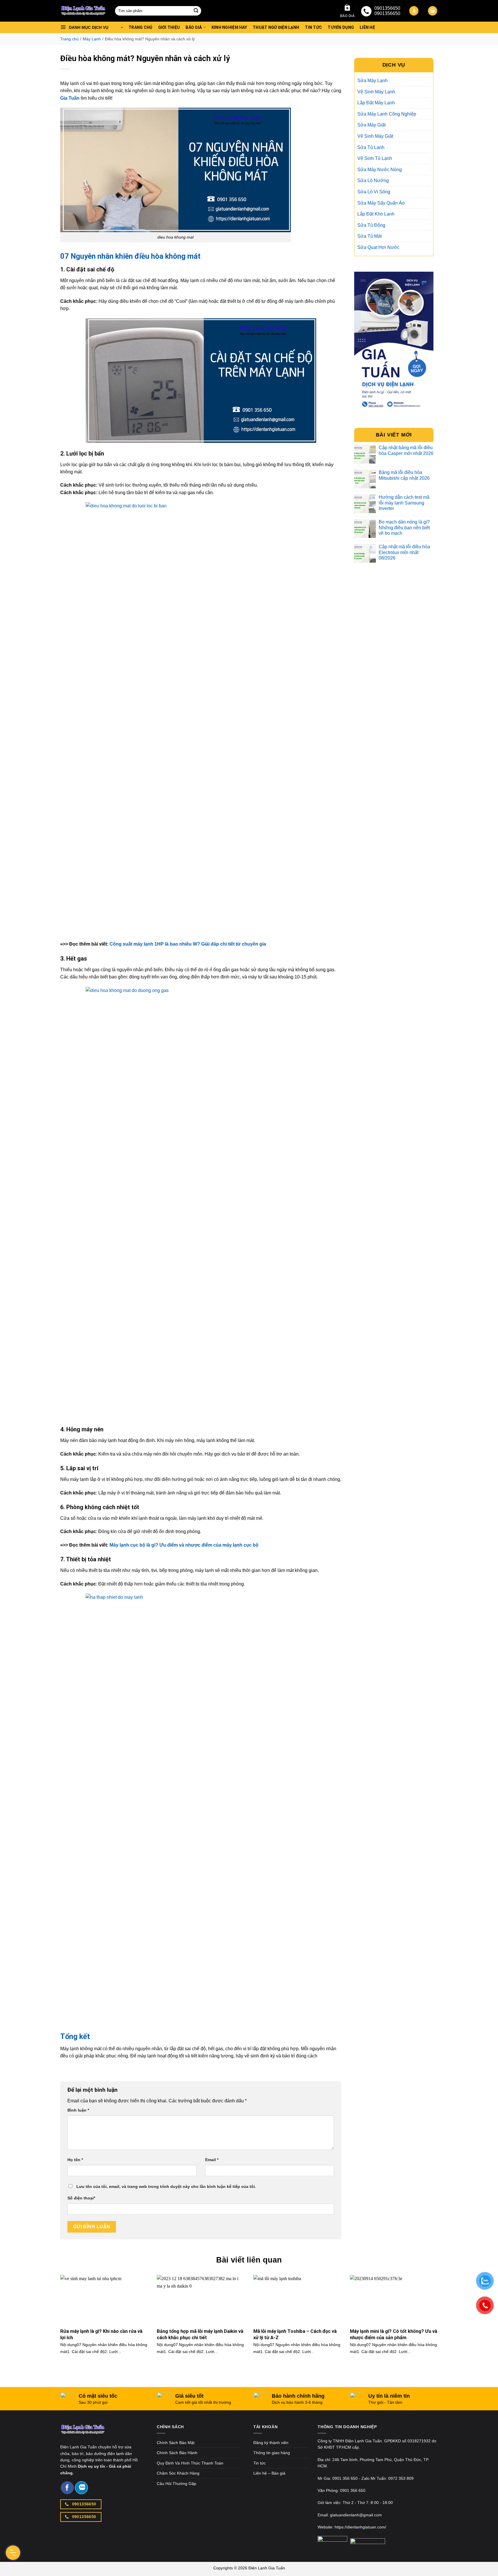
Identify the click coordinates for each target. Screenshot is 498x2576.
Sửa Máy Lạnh (372, 81)
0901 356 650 (345, 2478)
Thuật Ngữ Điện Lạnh (276, 27)
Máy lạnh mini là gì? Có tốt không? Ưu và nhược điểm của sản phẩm (394, 2334)
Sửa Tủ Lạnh (371, 147)
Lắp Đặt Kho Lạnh (376, 214)
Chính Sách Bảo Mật (176, 2443)
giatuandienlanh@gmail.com (356, 2515)
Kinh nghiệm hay (229, 27)
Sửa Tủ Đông (371, 225)
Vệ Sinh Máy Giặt (375, 136)
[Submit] (196, 11)
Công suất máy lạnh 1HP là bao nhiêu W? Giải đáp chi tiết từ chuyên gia (188, 944)
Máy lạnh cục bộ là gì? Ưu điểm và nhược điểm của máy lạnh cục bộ (184, 1545)
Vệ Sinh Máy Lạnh (376, 92)
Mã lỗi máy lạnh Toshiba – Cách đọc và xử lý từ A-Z (295, 2334)
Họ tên (75, 2160)
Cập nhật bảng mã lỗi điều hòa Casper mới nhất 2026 (406, 450)
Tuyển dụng (341, 27)
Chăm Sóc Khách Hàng (178, 2473)
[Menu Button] (13, 2553)
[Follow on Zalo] (81, 2488)
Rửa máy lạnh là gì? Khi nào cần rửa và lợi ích (101, 2334)
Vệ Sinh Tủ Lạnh (375, 158)
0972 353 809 (401, 2478)
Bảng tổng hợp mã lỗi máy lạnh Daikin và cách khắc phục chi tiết (200, 2334)
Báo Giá (194, 27)
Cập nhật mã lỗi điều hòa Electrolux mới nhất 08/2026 (404, 552)
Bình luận (78, 2110)
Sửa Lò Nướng (373, 181)
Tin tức (313, 27)
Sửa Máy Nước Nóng (380, 170)
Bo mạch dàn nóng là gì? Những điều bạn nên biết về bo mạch (404, 527)
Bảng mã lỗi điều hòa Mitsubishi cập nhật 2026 (404, 475)
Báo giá (347, 16)
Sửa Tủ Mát (369, 236)
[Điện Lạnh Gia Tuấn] (83, 2433)
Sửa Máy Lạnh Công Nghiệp (387, 114)
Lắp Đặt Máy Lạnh (376, 103)
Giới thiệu (169, 27)
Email (212, 2160)
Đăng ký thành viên (271, 2443)
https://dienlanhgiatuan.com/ (360, 2527)
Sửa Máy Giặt (371, 125)
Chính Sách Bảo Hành (177, 2453)
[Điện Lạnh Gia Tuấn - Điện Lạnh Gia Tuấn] (83, 11)
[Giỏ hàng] (433, 11)
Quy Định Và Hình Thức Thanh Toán (190, 2463)
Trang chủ (140, 27)
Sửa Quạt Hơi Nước (378, 247)
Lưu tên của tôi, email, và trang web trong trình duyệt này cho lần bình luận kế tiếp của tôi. (166, 2186)
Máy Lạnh (92, 39)
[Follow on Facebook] (67, 2488)
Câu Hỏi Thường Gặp (177, 2484)
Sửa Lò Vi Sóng (374, 192)
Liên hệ (367, 27)
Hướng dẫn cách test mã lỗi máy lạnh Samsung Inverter (404, 503)
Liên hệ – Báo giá (269, 2473)
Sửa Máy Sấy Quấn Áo (381, 203)
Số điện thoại (81, 2198)
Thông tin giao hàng (272, 2453)
